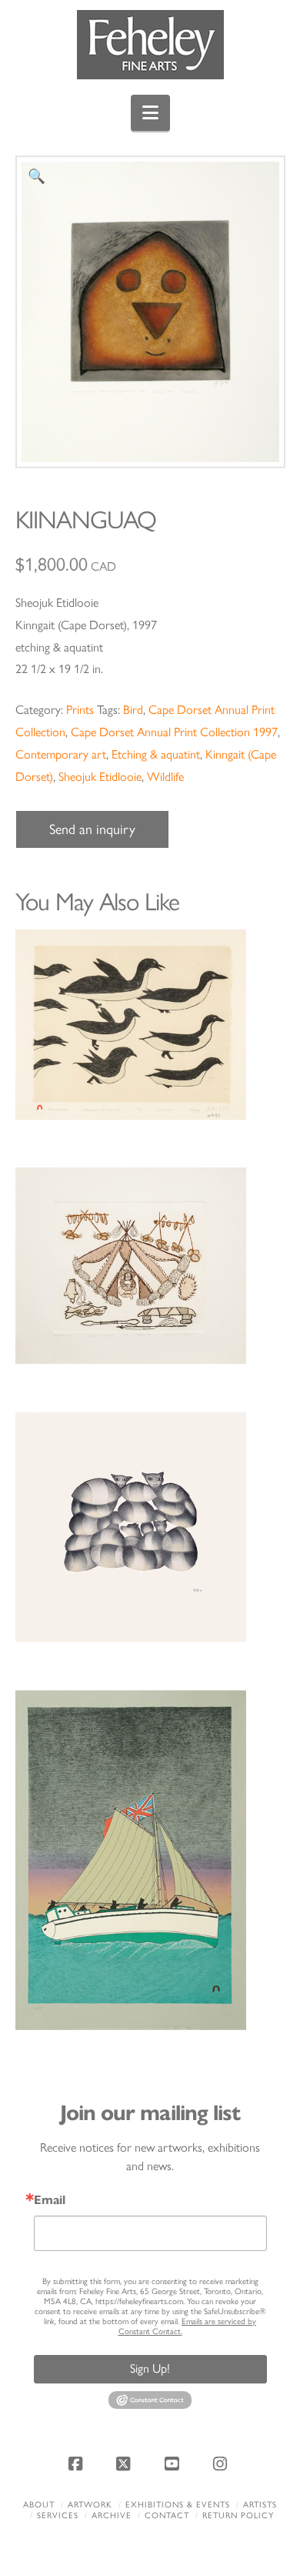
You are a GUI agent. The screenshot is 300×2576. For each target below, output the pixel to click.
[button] (150, 113)
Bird (133, 710)
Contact (167, 2516)
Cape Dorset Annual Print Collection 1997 (174, 732)
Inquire (150, 1024)
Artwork (90, 2505)
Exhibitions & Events (178, 2505)
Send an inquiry (92, 829)
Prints (80, 710)
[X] (126, 2464)
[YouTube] (174, 2464)
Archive (112, 2516)
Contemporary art (61, 754)
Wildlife (165, 777)
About (39, 2505)
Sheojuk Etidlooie (100, 777)
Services (58, 2516)
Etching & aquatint (156, 754)
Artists (260, 2505)
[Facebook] (78, 2464)
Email (50, 2200)
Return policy (238, 2516)
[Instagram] (222, 2464)
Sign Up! (150, 2368)
